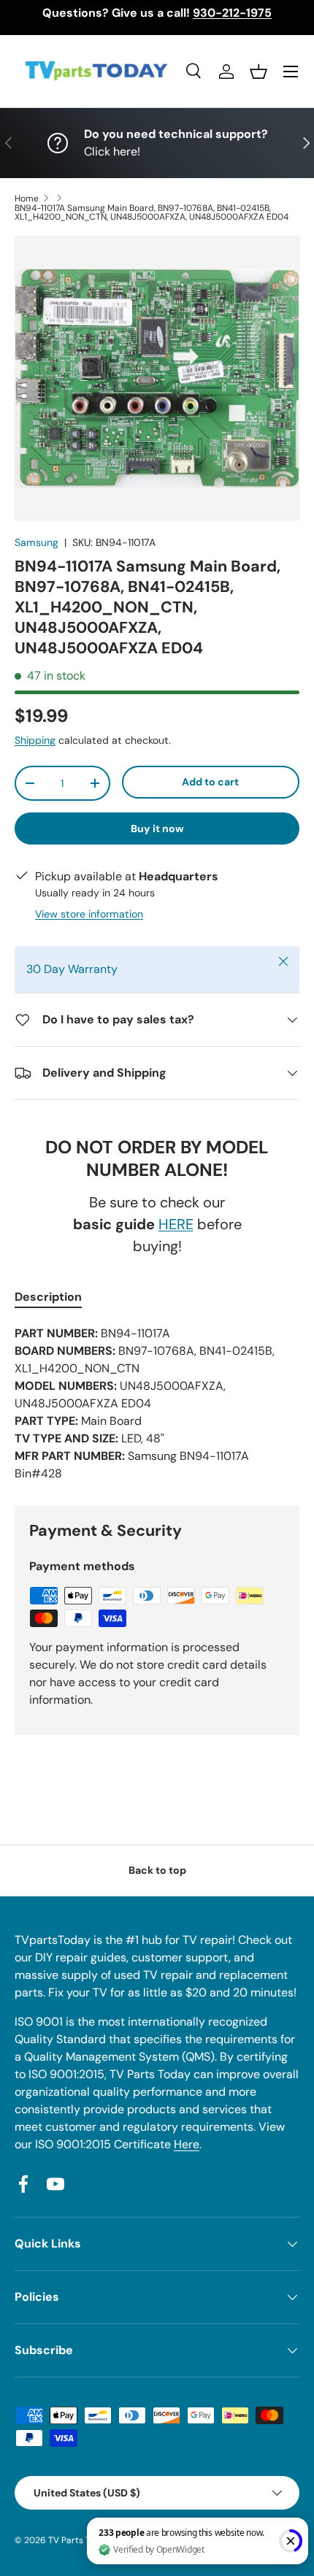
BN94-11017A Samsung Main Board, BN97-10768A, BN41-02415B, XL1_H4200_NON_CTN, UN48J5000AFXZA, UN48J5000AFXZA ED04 (152, 212)
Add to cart (210, 782)
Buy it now (157, 828)
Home (27, 199)
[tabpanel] (157, 1404)
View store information (89, 914)
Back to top (157, 1870)
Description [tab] (48, 1297)
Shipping (35, 740)
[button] (259, 72)
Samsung (37, 542)
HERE (176, 1224)
